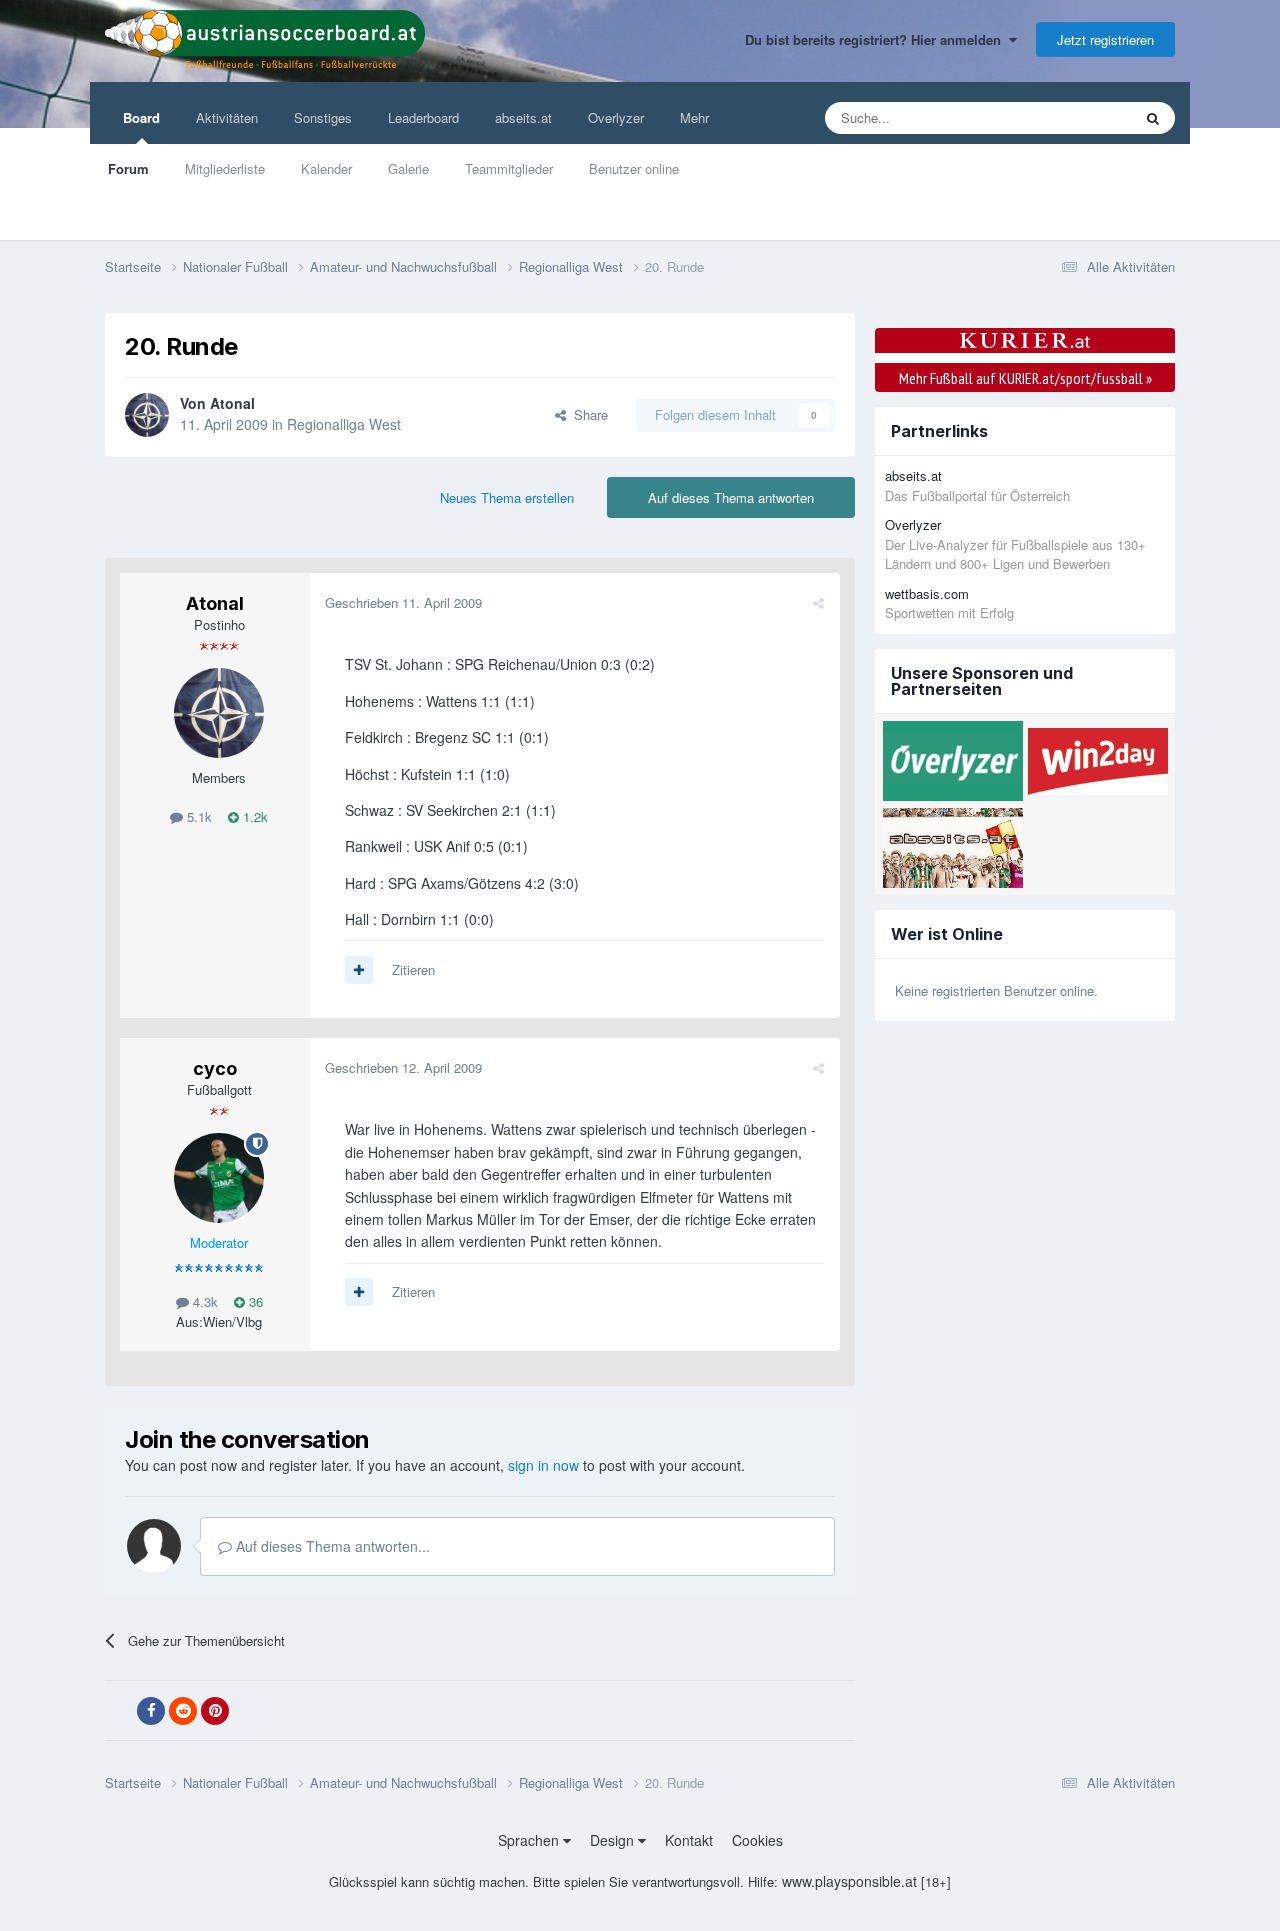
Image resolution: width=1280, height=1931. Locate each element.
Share (587, 414)
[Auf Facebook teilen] (151, 1711)
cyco (215, 1068)
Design (614, 1840)
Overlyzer (616, 117)
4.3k (203, 1301)
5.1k (197, 816)
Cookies (757, 1840)
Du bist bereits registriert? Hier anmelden (877, 39)
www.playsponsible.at (849, 1881)
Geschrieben (403, 602)
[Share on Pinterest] (215, 1711)
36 (254, 1301)
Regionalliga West (344, 424)
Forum (128, 168)
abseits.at (523, 117)
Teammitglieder (509, 168)
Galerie (408, 168)
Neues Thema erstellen (507, 497)
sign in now (543, 1465)
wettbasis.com (927, 593)
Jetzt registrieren (1105, 39)
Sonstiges (323, 117)
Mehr (694, 117)
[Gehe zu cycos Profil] (219, 1178)
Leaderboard (423, 117)
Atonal (232, 403)
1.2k (253, 816)
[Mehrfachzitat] (359, 970)
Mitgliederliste (225, 168)
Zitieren (413, 969)
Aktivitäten (227, 117)
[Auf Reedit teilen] (183, 1711)
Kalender (326, 168)
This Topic (1076, 117)
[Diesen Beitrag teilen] (818, 602)
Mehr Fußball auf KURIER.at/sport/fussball (1025, 378)
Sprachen (530, 1840)
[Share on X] (119, 1711)
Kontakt (689, 1840)
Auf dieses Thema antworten (731, 497)
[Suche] (1153, 118)
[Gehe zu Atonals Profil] (147, 415)
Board (141, 117)
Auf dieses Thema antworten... (331, 1546)
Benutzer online (634, 168)
